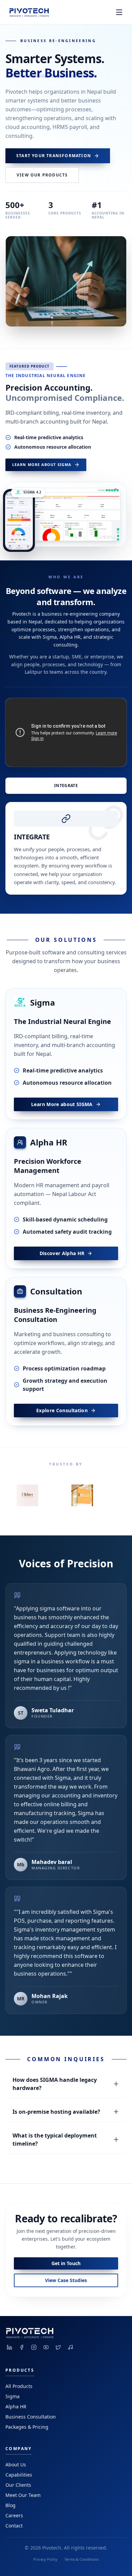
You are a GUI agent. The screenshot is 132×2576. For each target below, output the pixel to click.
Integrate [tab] (66, 786)
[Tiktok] (70, 2347)
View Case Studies (66, 2280)
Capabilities (19, 2475)
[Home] (28, 12)
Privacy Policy (45, 2559)
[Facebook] (22, 2347)
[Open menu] (119, 12)
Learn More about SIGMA (62, 1104)
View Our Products (42, 175)
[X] (58, 2347)
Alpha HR (16, 2406)
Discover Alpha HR (62, 1253)
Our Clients (18, 2485)
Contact (14, 2526)
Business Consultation (31, 2417)
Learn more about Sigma (42, 464)
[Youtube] (46, 2347)
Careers (14, 2515)
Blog (10, 2505)
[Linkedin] (9, 2347)
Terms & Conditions (82, 2559)
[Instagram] (34, 2347)
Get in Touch (66, 2263)
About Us (16, 2465)
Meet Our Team (23, 2495)
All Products (19, 2386)
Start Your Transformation (54, 156)
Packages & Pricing (27, 2427)
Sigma (13, 2396)
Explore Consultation (62, 1410)
